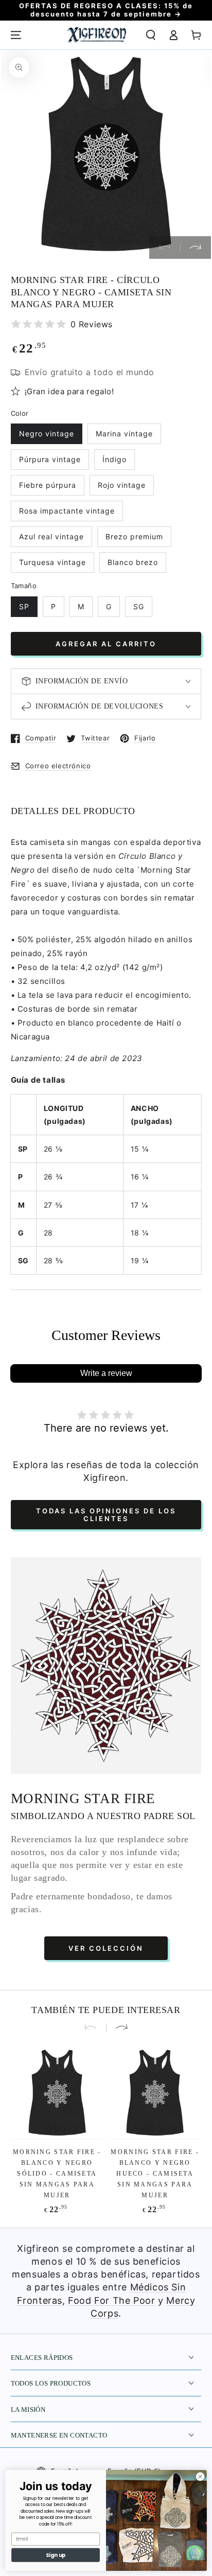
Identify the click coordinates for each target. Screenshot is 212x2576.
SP (24, 606)
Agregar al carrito (106, 644)
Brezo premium (134, 536)
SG (139, 606)
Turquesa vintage (52, 562)
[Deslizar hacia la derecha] (196, 248)
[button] (151, 35)
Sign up (56, 2555)
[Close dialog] (200, 2477)
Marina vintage (124, 434)
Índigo (114, 459)
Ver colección (106, 1948)
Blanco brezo (133, 562)
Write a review (106, 1373)
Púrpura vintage (50, 459)
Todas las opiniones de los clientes (106, 1515)
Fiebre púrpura (48, 485)
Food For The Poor (111, 2300)
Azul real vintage (51, 536)
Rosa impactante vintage (67, 511)
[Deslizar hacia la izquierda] (165, 248)
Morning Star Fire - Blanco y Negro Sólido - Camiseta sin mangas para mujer (57, 2174)
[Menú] (16, 35)
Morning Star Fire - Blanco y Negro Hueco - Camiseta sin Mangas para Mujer (155, 2174)
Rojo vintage (122, 485)
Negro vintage (47, 434)
